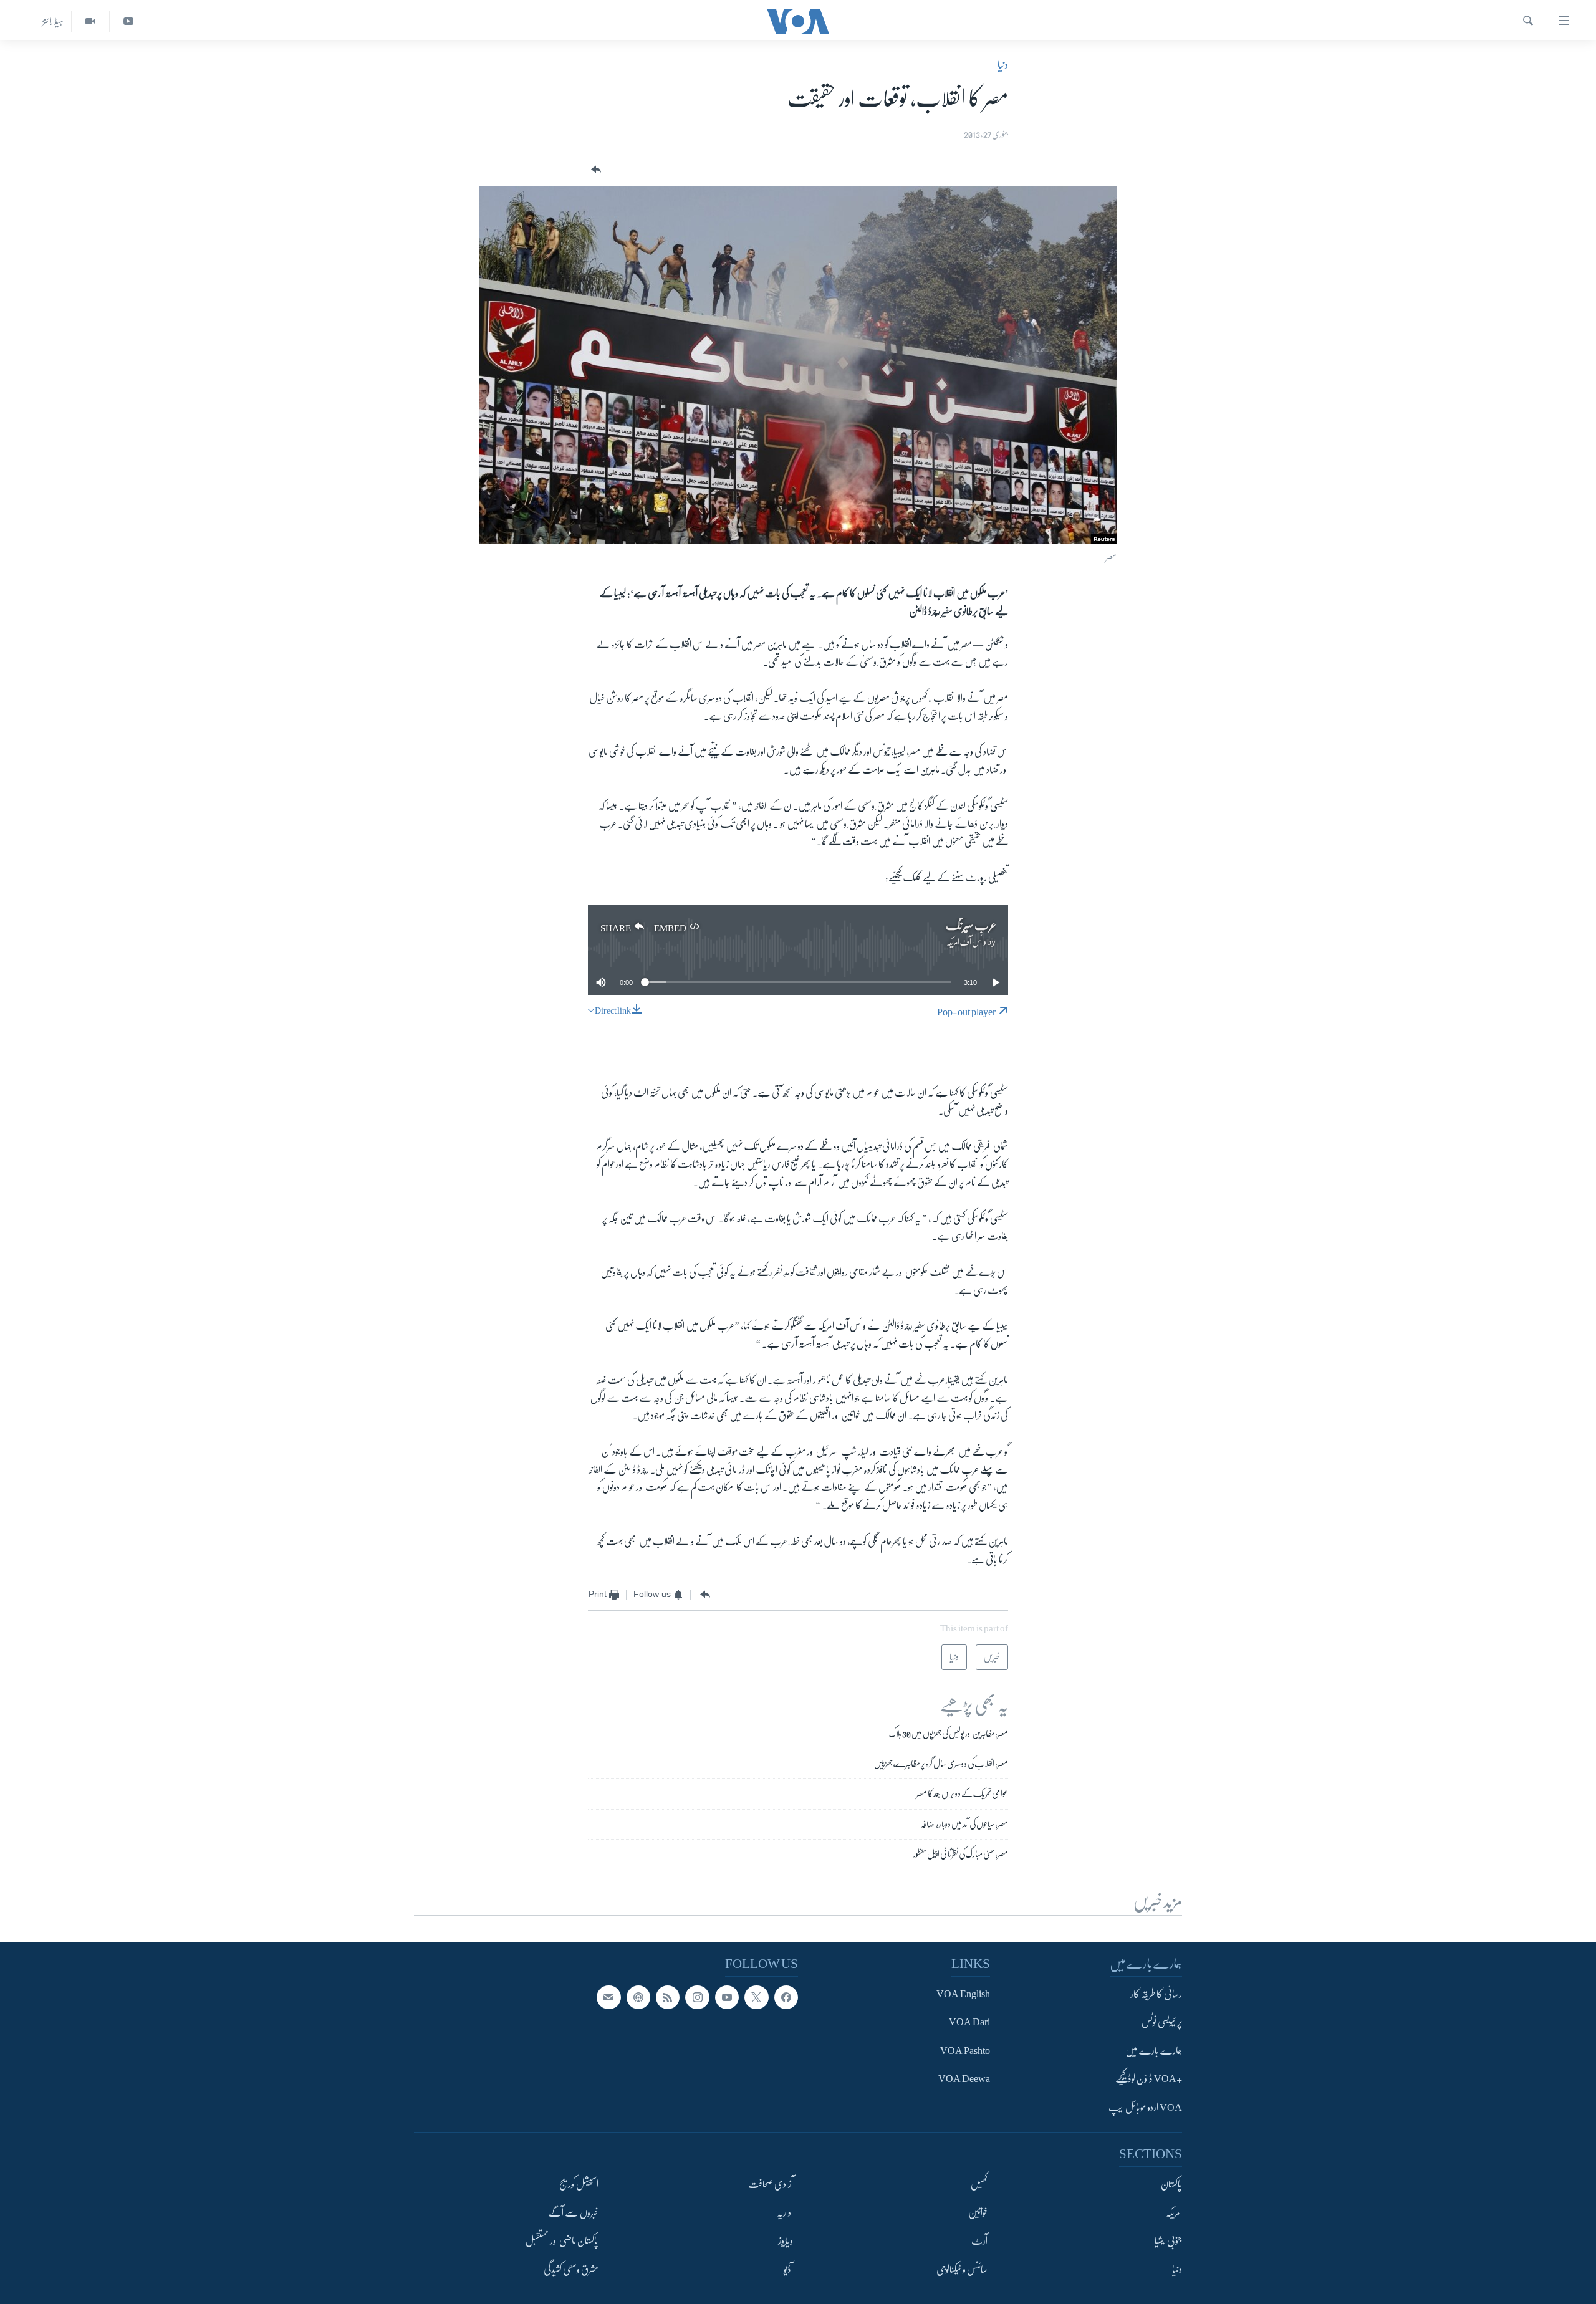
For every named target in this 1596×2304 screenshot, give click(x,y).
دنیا (1003, 65)
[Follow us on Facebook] (786, 1997)
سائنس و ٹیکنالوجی (962, 2269)
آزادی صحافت (771, 2184)
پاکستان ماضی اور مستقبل (562, 2241)
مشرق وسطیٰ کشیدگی (571, 2269)
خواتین (978, 2213)
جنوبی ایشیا (1168, 2241)
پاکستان (1171, 2184)
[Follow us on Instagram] (697, 1997)
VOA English (963, 1994)
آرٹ (979, 2241)
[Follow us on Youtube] (727, 1997)
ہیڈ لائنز (53, 21)
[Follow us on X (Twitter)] (756, 1997)
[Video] (90, 22)
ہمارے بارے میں (1154, 2051)
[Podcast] (638, 1997)
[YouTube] (128, 22)
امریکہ (1174, 2213)
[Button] (595, 170)
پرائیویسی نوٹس (1162, 2022)
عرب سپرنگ (971, 925)
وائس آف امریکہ (966, 942)
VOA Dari (969, 2022)
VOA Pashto (965, 2051)
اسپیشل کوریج (579, 2184)
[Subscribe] (608, 1997)
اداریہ (785, 2213)
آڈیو (788, 2269)
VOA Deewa (964, 2079)
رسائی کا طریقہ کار (1156, 1994)
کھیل (979, 2184)
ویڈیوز (786, 2241)
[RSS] (668, 1997)
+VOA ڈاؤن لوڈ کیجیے (1149, 2079)
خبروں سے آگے (573, 2213)
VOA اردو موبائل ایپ (1145, 2108)
